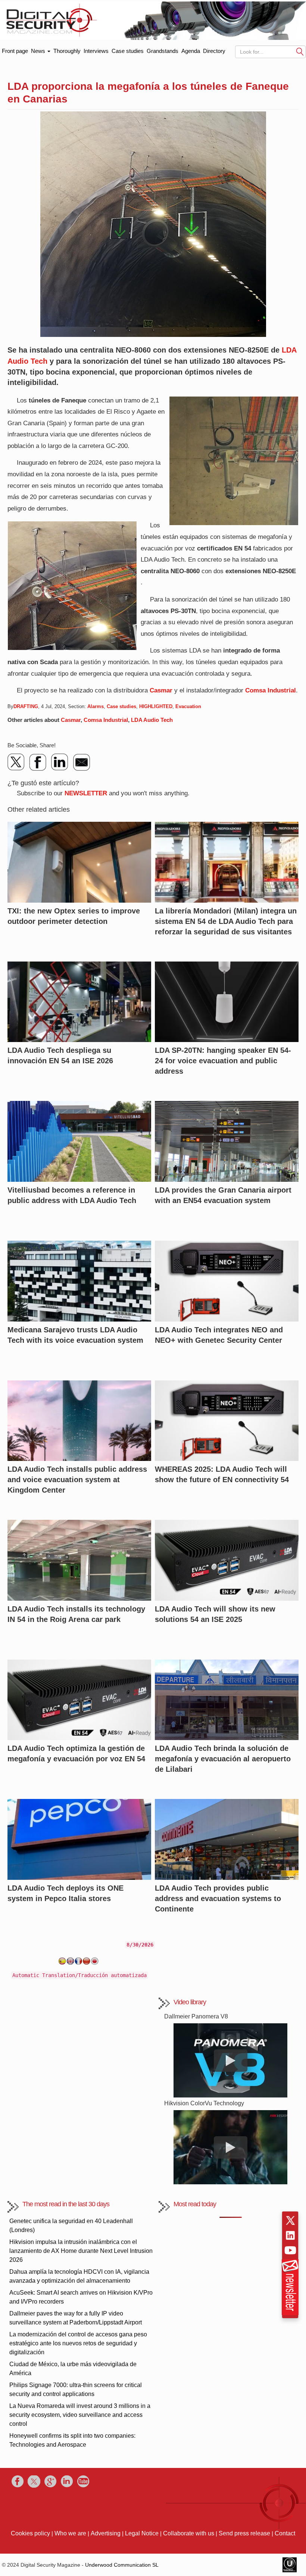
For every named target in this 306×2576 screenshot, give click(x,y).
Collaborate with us (189, 2533)
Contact (285, 2533)
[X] (16, 762)
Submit (300, 51)
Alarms (96, 706)
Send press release (244, 2533)
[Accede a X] (290, 2220)
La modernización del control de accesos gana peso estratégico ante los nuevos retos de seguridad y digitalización (78, 2343)
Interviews (96, 51)
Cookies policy (30, 2533)
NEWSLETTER (86, 793)
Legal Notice (142, 2533)
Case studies (128, 51)
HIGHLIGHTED (156, 706)
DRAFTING (26, 706)
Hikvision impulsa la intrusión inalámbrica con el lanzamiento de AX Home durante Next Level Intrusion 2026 (81, 2251)
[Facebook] (38, 762)
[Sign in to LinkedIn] (290, 2235)
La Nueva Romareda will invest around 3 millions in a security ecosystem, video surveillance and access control (80, 2415)
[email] (81, 762)
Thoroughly (67, 51)
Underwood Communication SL (122, 2565)
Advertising (106, 2533)
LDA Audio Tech (152, 720)
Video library (190, 2002)
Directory (214, 51)
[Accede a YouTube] (290, 2250)
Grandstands (163, 51)
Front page (15, 49)
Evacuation (188, 706)
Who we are (70, 2533)
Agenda (191, 51)
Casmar (161, 690)
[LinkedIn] (60, 762)
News (39, 51)
